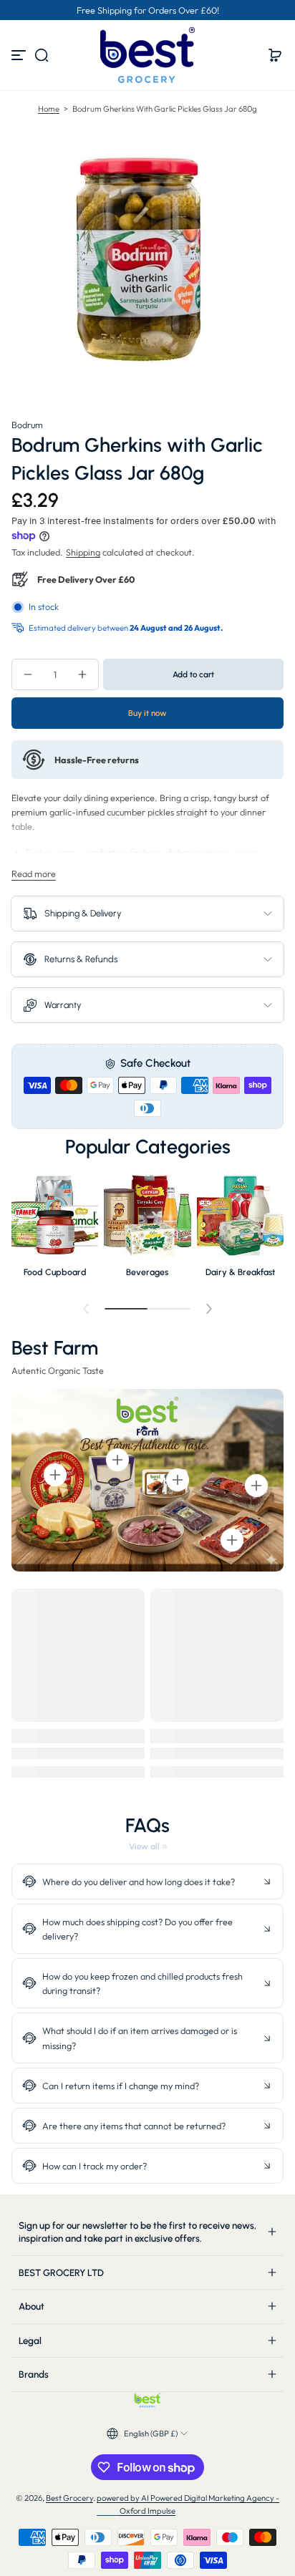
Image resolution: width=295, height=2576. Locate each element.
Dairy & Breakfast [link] (240, 1272)
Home (49, 109)
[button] (42, 55)
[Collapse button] (147, 1882)
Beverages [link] (147, 1272)
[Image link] (55, 1229)
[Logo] (147, 55)
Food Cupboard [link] (55, 1272)
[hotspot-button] (55, 1475)
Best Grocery (69, 2498)
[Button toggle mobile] (20, 55)
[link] (148, 1846)
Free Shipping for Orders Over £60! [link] (148, 10)
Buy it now (147, 713)
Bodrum (27, 425)
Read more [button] (34, 873)
